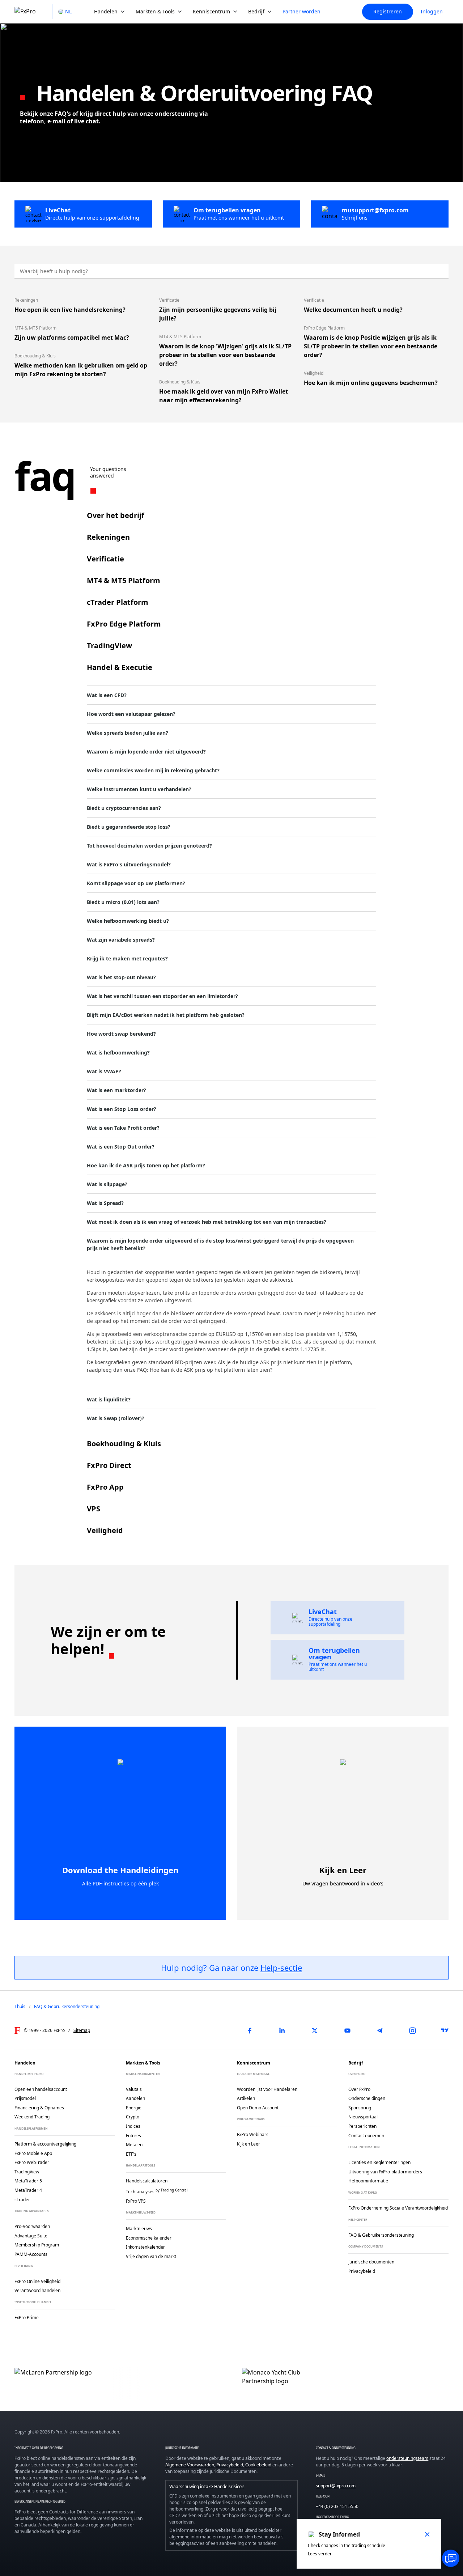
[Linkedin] (282, 2030)
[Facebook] (250, 2030)
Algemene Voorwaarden (190, 2465)
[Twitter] (315, 2030)
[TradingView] (445, 2030)
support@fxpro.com (336, 2486)
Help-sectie (281, 1968)
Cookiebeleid (258, 2465)
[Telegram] (380, 2030)
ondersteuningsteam (407, 2458)
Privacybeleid (230, 2465)
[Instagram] (412, 2030)
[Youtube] (347, 2030)
